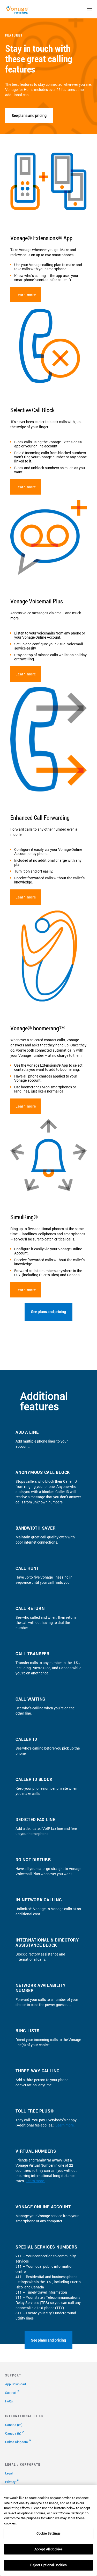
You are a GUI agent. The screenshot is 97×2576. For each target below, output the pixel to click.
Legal (9, 2473)
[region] (48, 2530)
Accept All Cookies (48, 2549)
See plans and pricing (29, 115)
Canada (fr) (13, 2433)
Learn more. (65, 2125)
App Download (16, 2384)
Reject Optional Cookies (48, 2565)
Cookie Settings (48, 2533)
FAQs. (9, 2401)
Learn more (26, 295)
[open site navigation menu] (89, 10)
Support (11, 2393)
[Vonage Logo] (18, 13)
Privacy (10, 2482)
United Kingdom (16, 2442)
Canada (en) (14, 2425)
